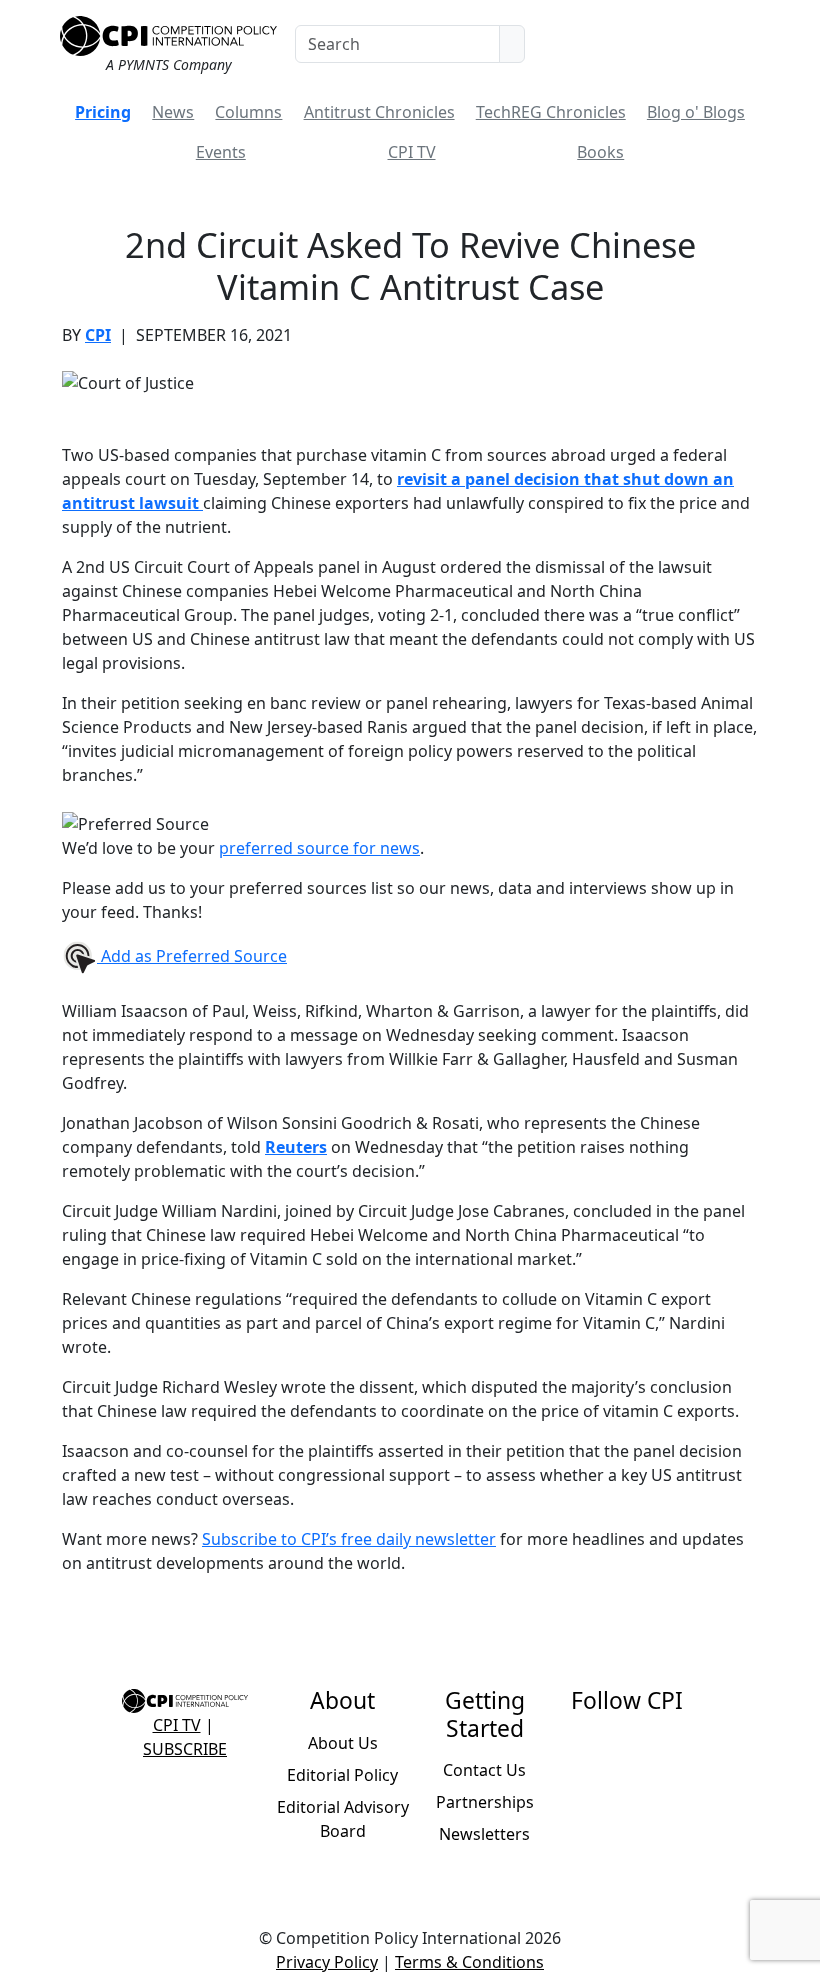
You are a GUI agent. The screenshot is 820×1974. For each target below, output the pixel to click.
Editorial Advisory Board (343, 1819)
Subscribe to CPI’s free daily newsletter (349, 1539)
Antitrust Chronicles (379, 112)
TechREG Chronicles (551, 112)
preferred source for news (319, 848)
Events (221, 152)
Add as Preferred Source (192, 956)
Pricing (103, 112)
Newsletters (484, 1834)
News (173, 112)
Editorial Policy (342, 1775)
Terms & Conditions (469, 1962)
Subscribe (185, 1749)
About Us (343, 1743)
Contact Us (484, 1770)
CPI (98, 335)
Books (600, 152)
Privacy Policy (327, 1962)
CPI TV (412, 152)
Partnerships (485, 1802)
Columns (248, 112)
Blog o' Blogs (696, 112)
